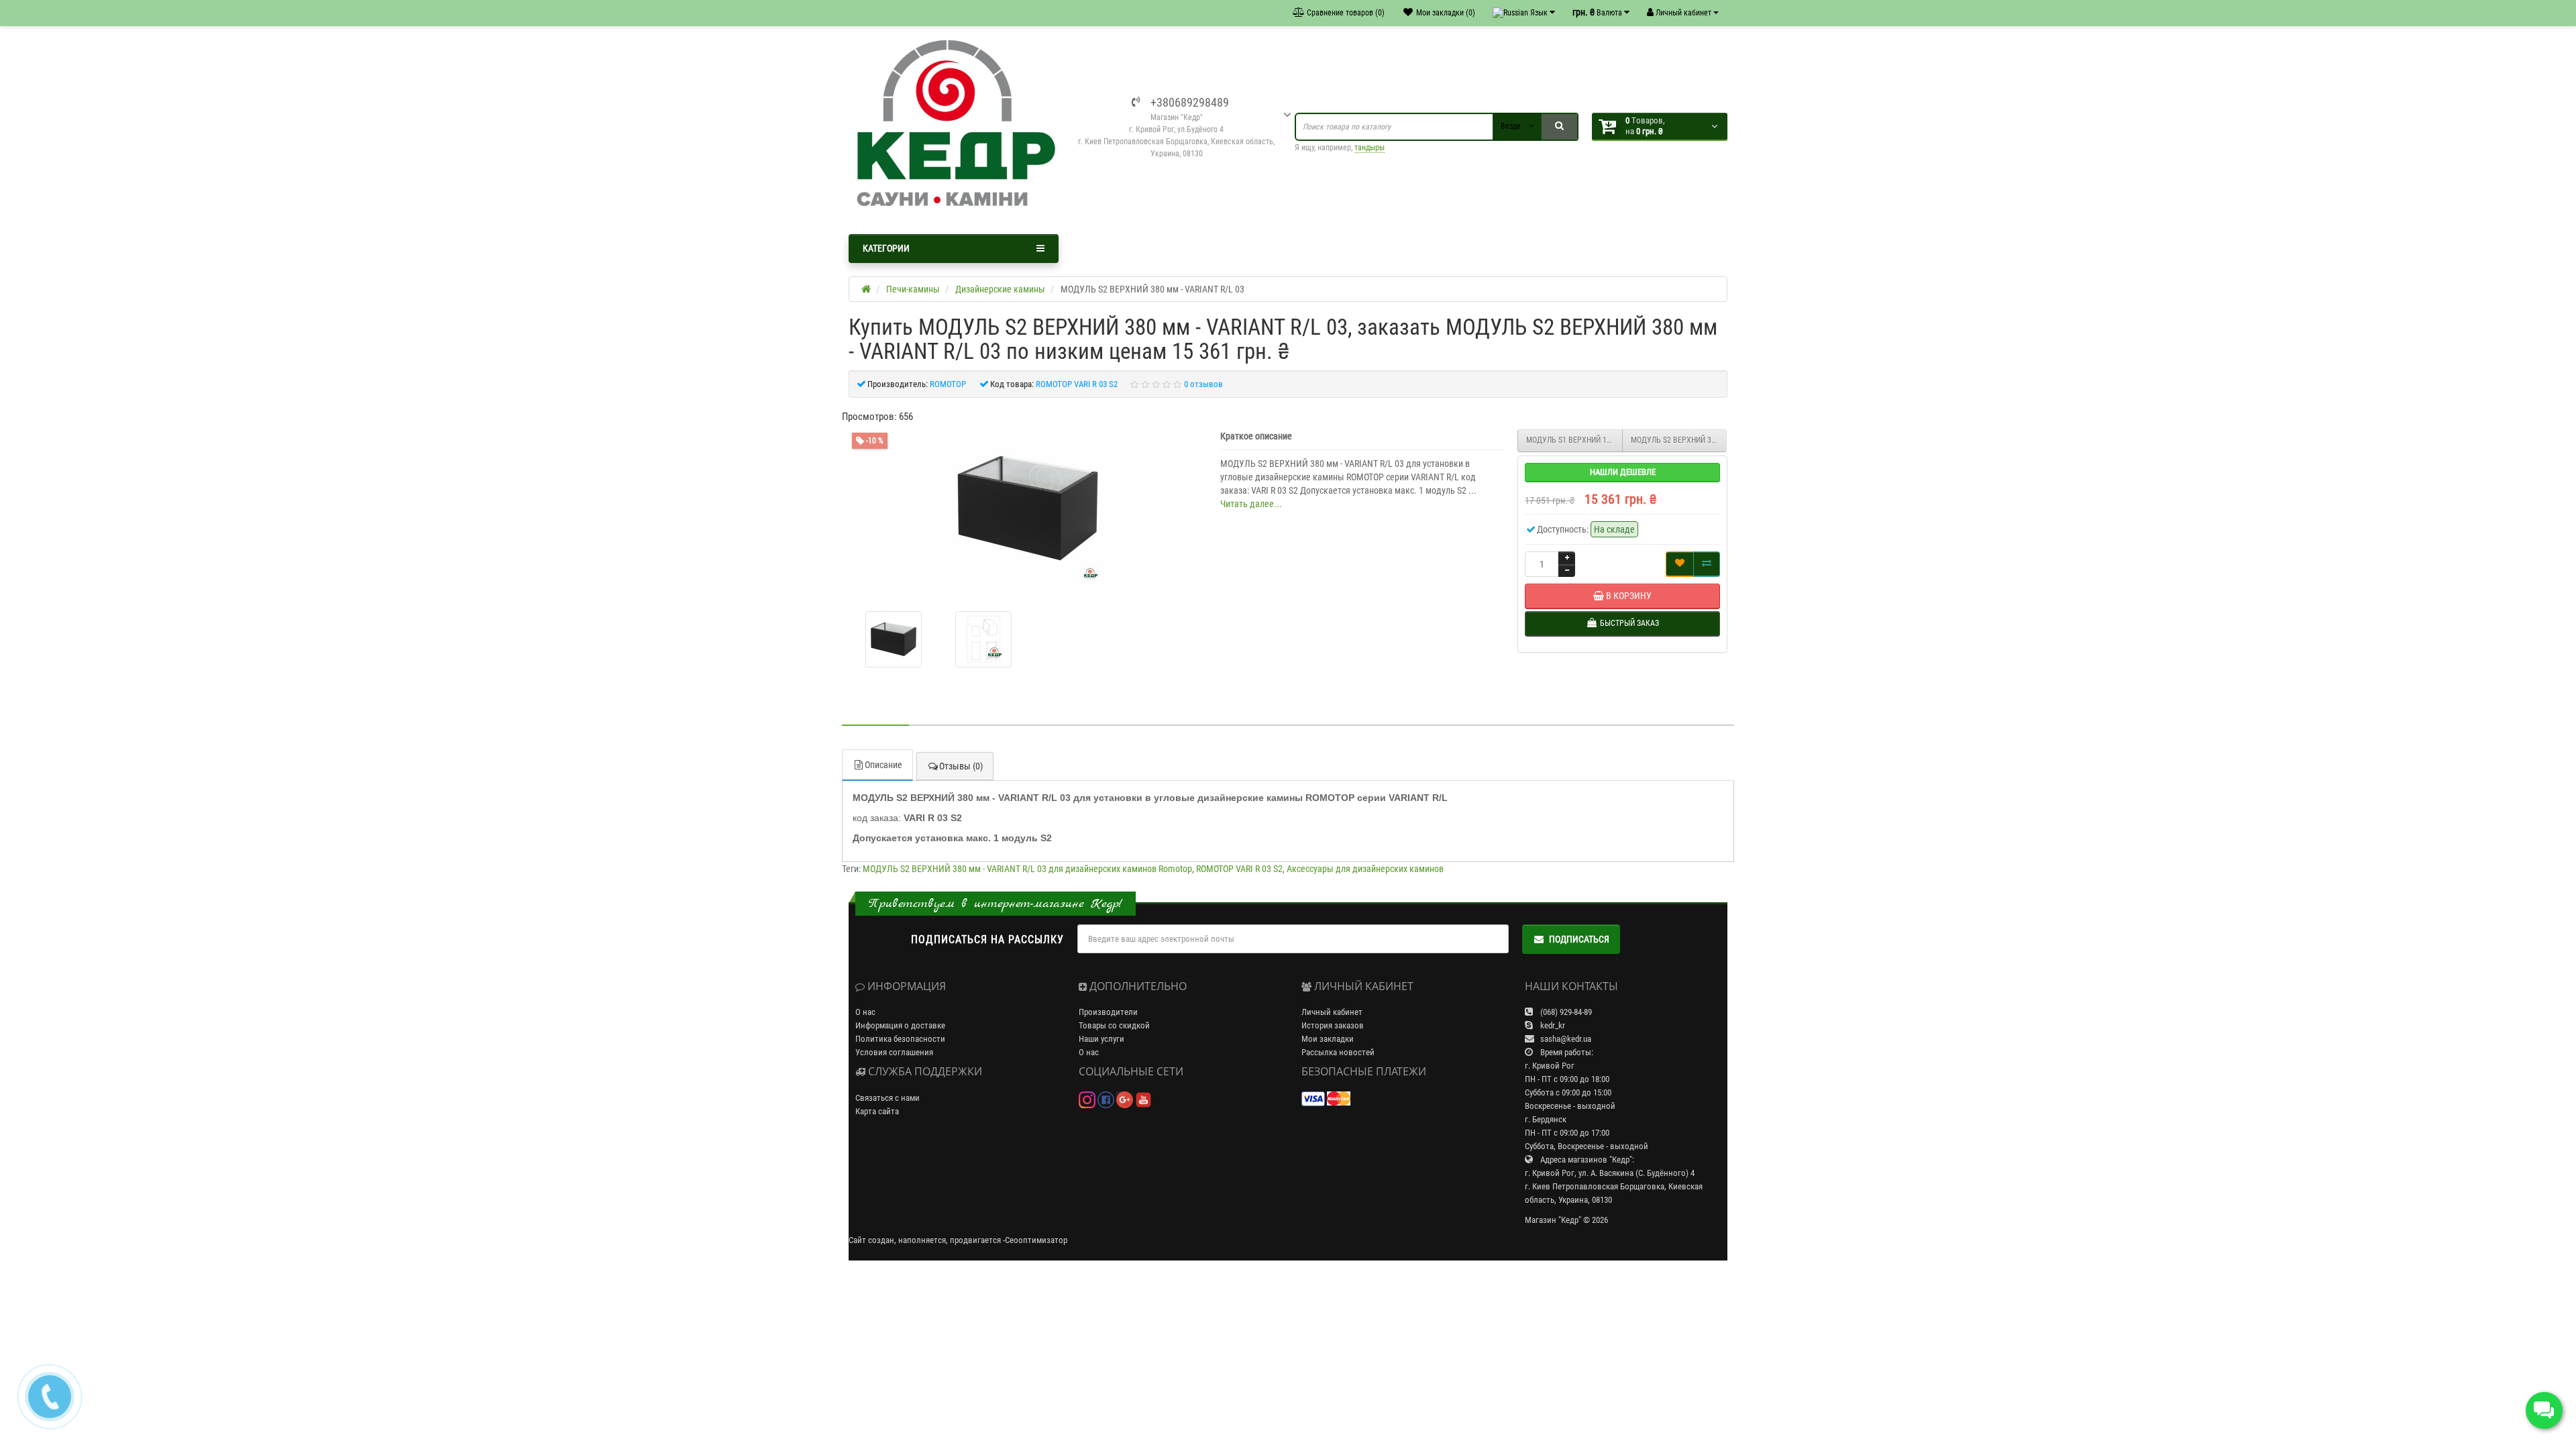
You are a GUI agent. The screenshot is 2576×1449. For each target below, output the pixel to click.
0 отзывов (1203, 384)
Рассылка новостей (1338, 1052)
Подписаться (1579, 939)
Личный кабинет (1332, 1012)
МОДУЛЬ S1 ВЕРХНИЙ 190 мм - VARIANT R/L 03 (1574, 440)
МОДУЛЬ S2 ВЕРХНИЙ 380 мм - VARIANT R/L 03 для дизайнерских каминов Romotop (1027, 869)
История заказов (1333, 1025)
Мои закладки (1328, 1039)
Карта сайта (877, 1111)
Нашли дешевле (1623, 472)
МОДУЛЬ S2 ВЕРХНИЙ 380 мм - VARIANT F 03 (1679, 440)
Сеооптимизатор (1036, 1240)
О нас (865, 1012)
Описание (883, 765)
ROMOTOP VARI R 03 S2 (1239, 869)
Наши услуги (1102, 1039)
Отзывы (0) (961, 766)
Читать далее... (1251, 504)
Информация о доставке (900, 1025)
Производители (1108, 1012)
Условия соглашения (894, 1052)
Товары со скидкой (1114, 1025)
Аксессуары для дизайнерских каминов (1365, 869)
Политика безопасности (900, 1039)
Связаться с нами (888, 1098)
